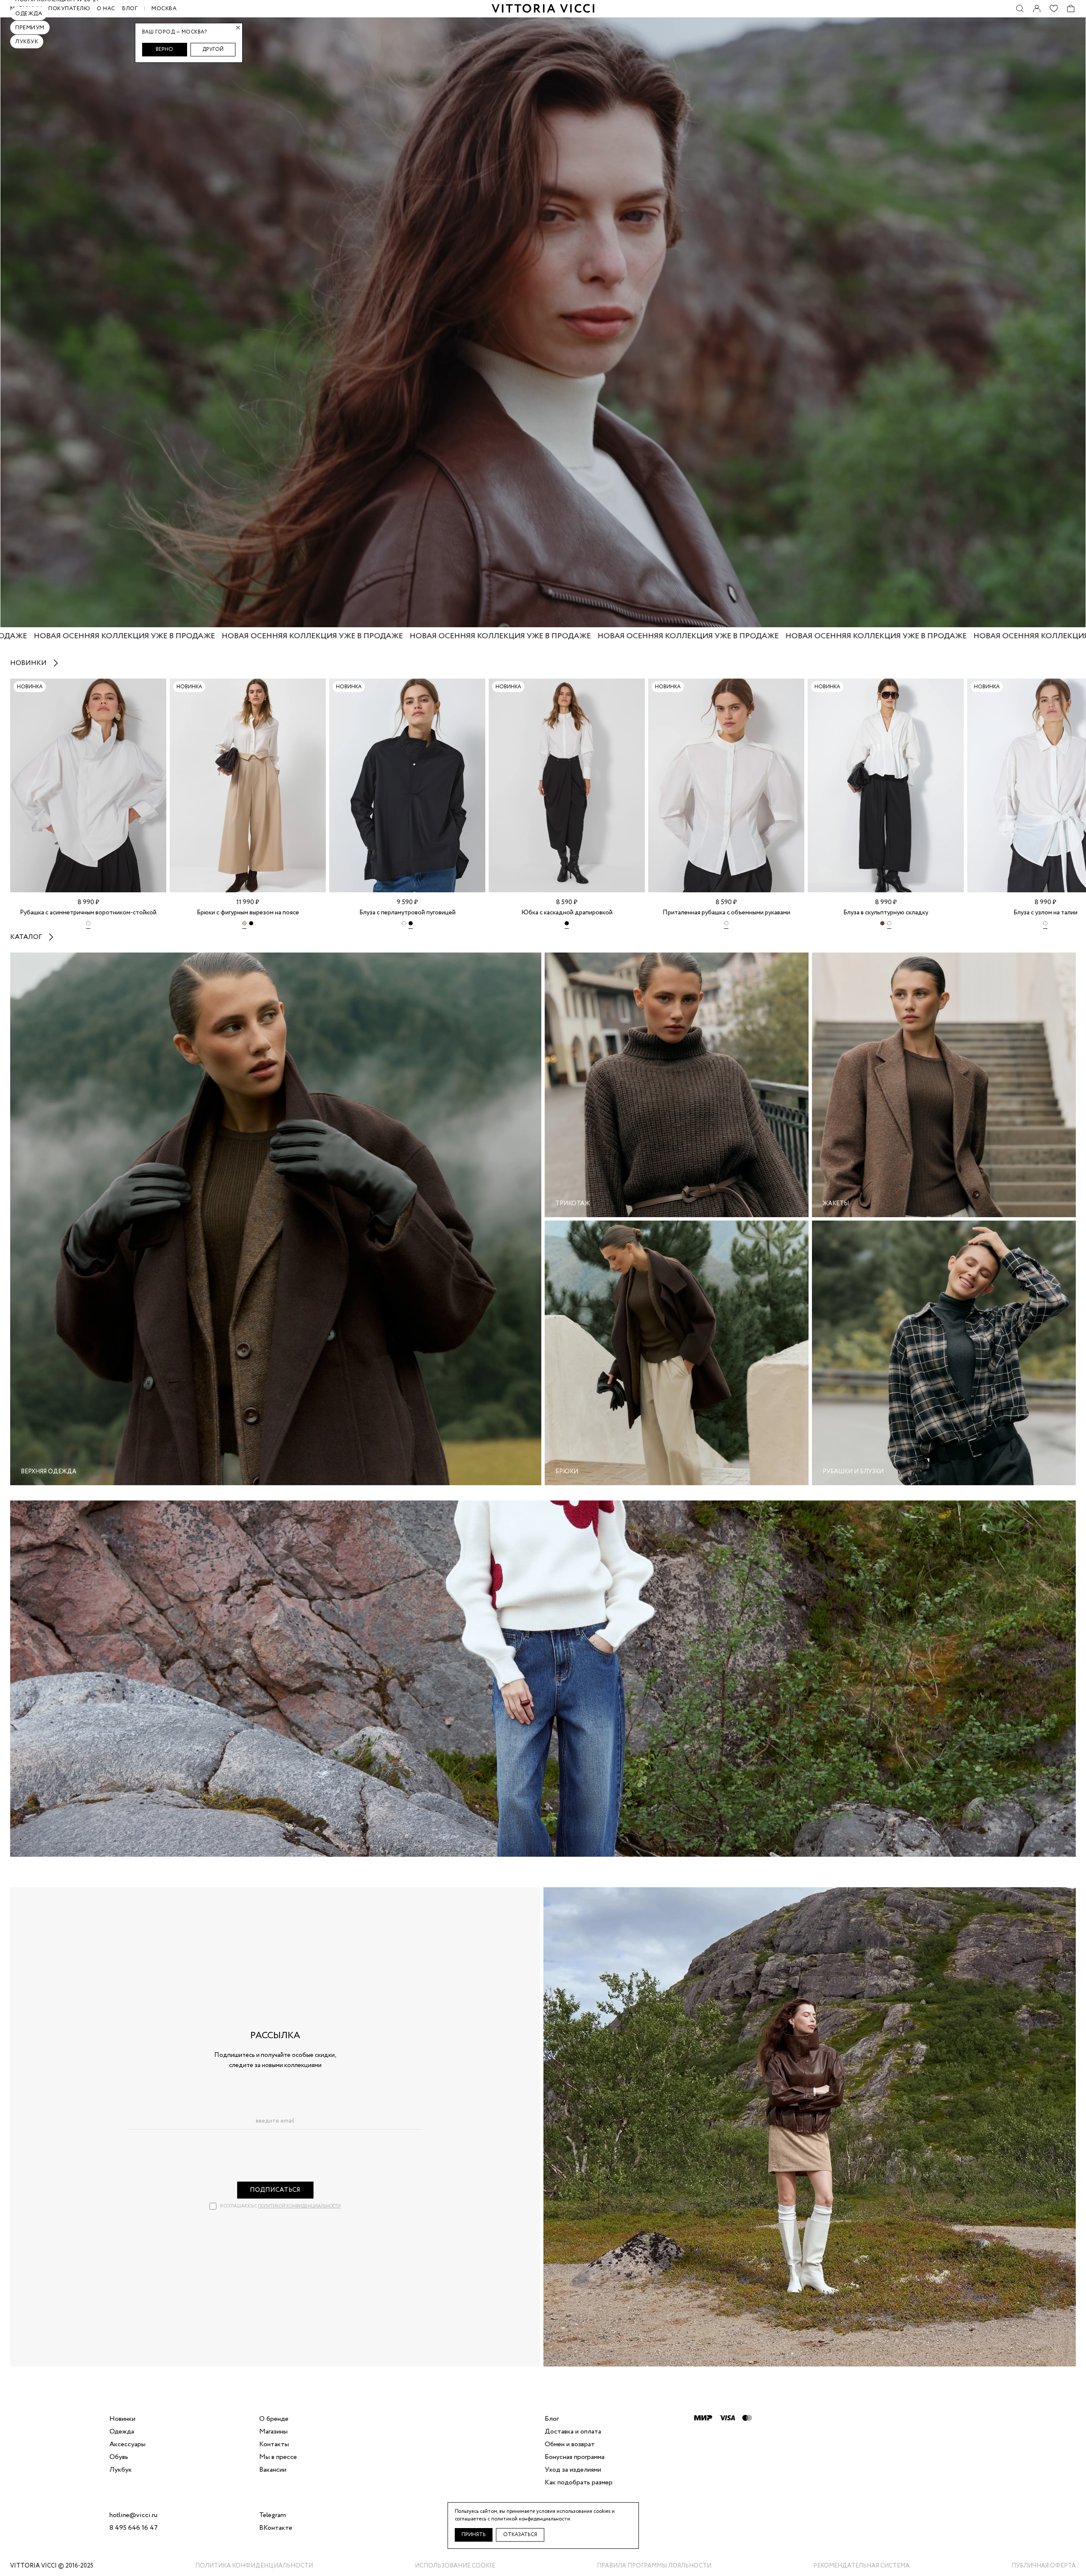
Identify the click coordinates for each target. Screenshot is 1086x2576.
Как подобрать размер (579, 2483)
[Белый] (88, 925)
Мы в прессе (278, 2457)
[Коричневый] (882, 925)
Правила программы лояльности (654, 2566)
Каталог (26, 937)
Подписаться (275, 2190)
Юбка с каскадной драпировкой (567, 913)
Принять (474, 2535)
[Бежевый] (244, 925)
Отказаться (520, 2535)
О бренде (274, 2419)
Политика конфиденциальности (254, 2566)
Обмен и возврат (570, 2445)
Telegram (273, 2515)
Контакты (274, 2445)
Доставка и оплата (573, 2432)
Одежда (29, 14)
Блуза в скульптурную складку (886, 913)
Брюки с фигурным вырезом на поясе (248, 913)
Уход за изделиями (573, 2470)
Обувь (119, 2457)
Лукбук (27, 42)
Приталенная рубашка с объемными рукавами (726, 913)
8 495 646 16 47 (134, 2528)
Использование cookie (455, 2566)
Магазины (273, 2432)
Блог (130, 9)
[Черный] (251, 925)
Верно (164, 49)
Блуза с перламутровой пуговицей (407, 913)
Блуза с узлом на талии (1045, 913)
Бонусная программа (575, 2457)
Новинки (28, 663)
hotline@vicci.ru (133, 2515)
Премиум (30, 28)
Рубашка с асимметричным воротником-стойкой (88, 913)
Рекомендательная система (861, 2566)
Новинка (30, 687)
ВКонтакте (276, 2528)
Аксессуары (127, 2445)
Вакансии (273, 2470)
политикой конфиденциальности (299, 2206)
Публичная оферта (1044, 2566)
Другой (213, 49)
